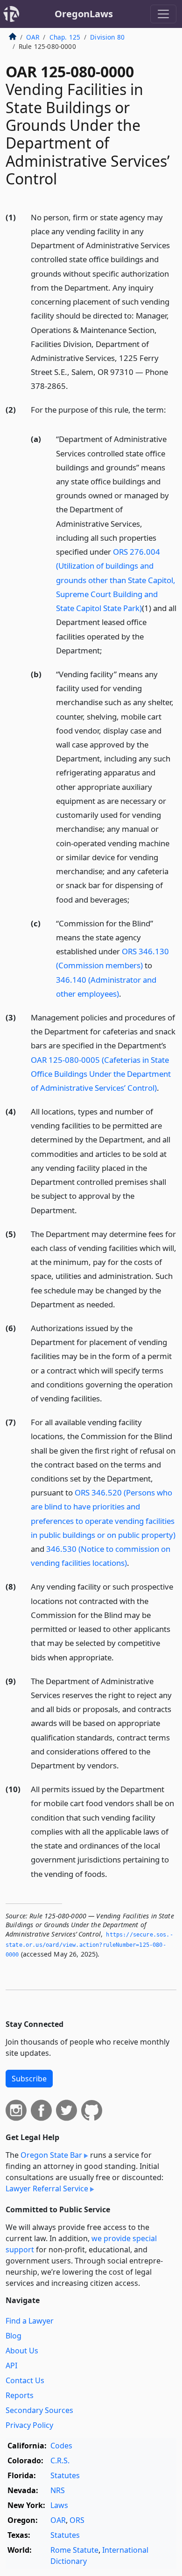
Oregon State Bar (51, 2155)
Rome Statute (74, 2550)
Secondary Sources (39, 2410)
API (11, 2365)
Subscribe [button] (29, 2079)
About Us (22, 2351)
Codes (61, 2446)
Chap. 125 (65, 37)
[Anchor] (73, 385)
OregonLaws (84, 14)
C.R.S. (60, 2460)
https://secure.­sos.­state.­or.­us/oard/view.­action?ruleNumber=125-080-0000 (89, 1945)
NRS (58, 2490)
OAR (33, 37)
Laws (59, 2505)
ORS (77, 2520)
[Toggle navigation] (163, 14)
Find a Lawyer (30, 2321)
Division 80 (107, 37)
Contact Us (25, 2380)
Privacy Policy (29, 2425)
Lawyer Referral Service (47, 2189)
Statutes (65, 2475)
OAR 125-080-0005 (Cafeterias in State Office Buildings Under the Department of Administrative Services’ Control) (101, 1074)
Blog (14, 2336)
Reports (20, 2395)
